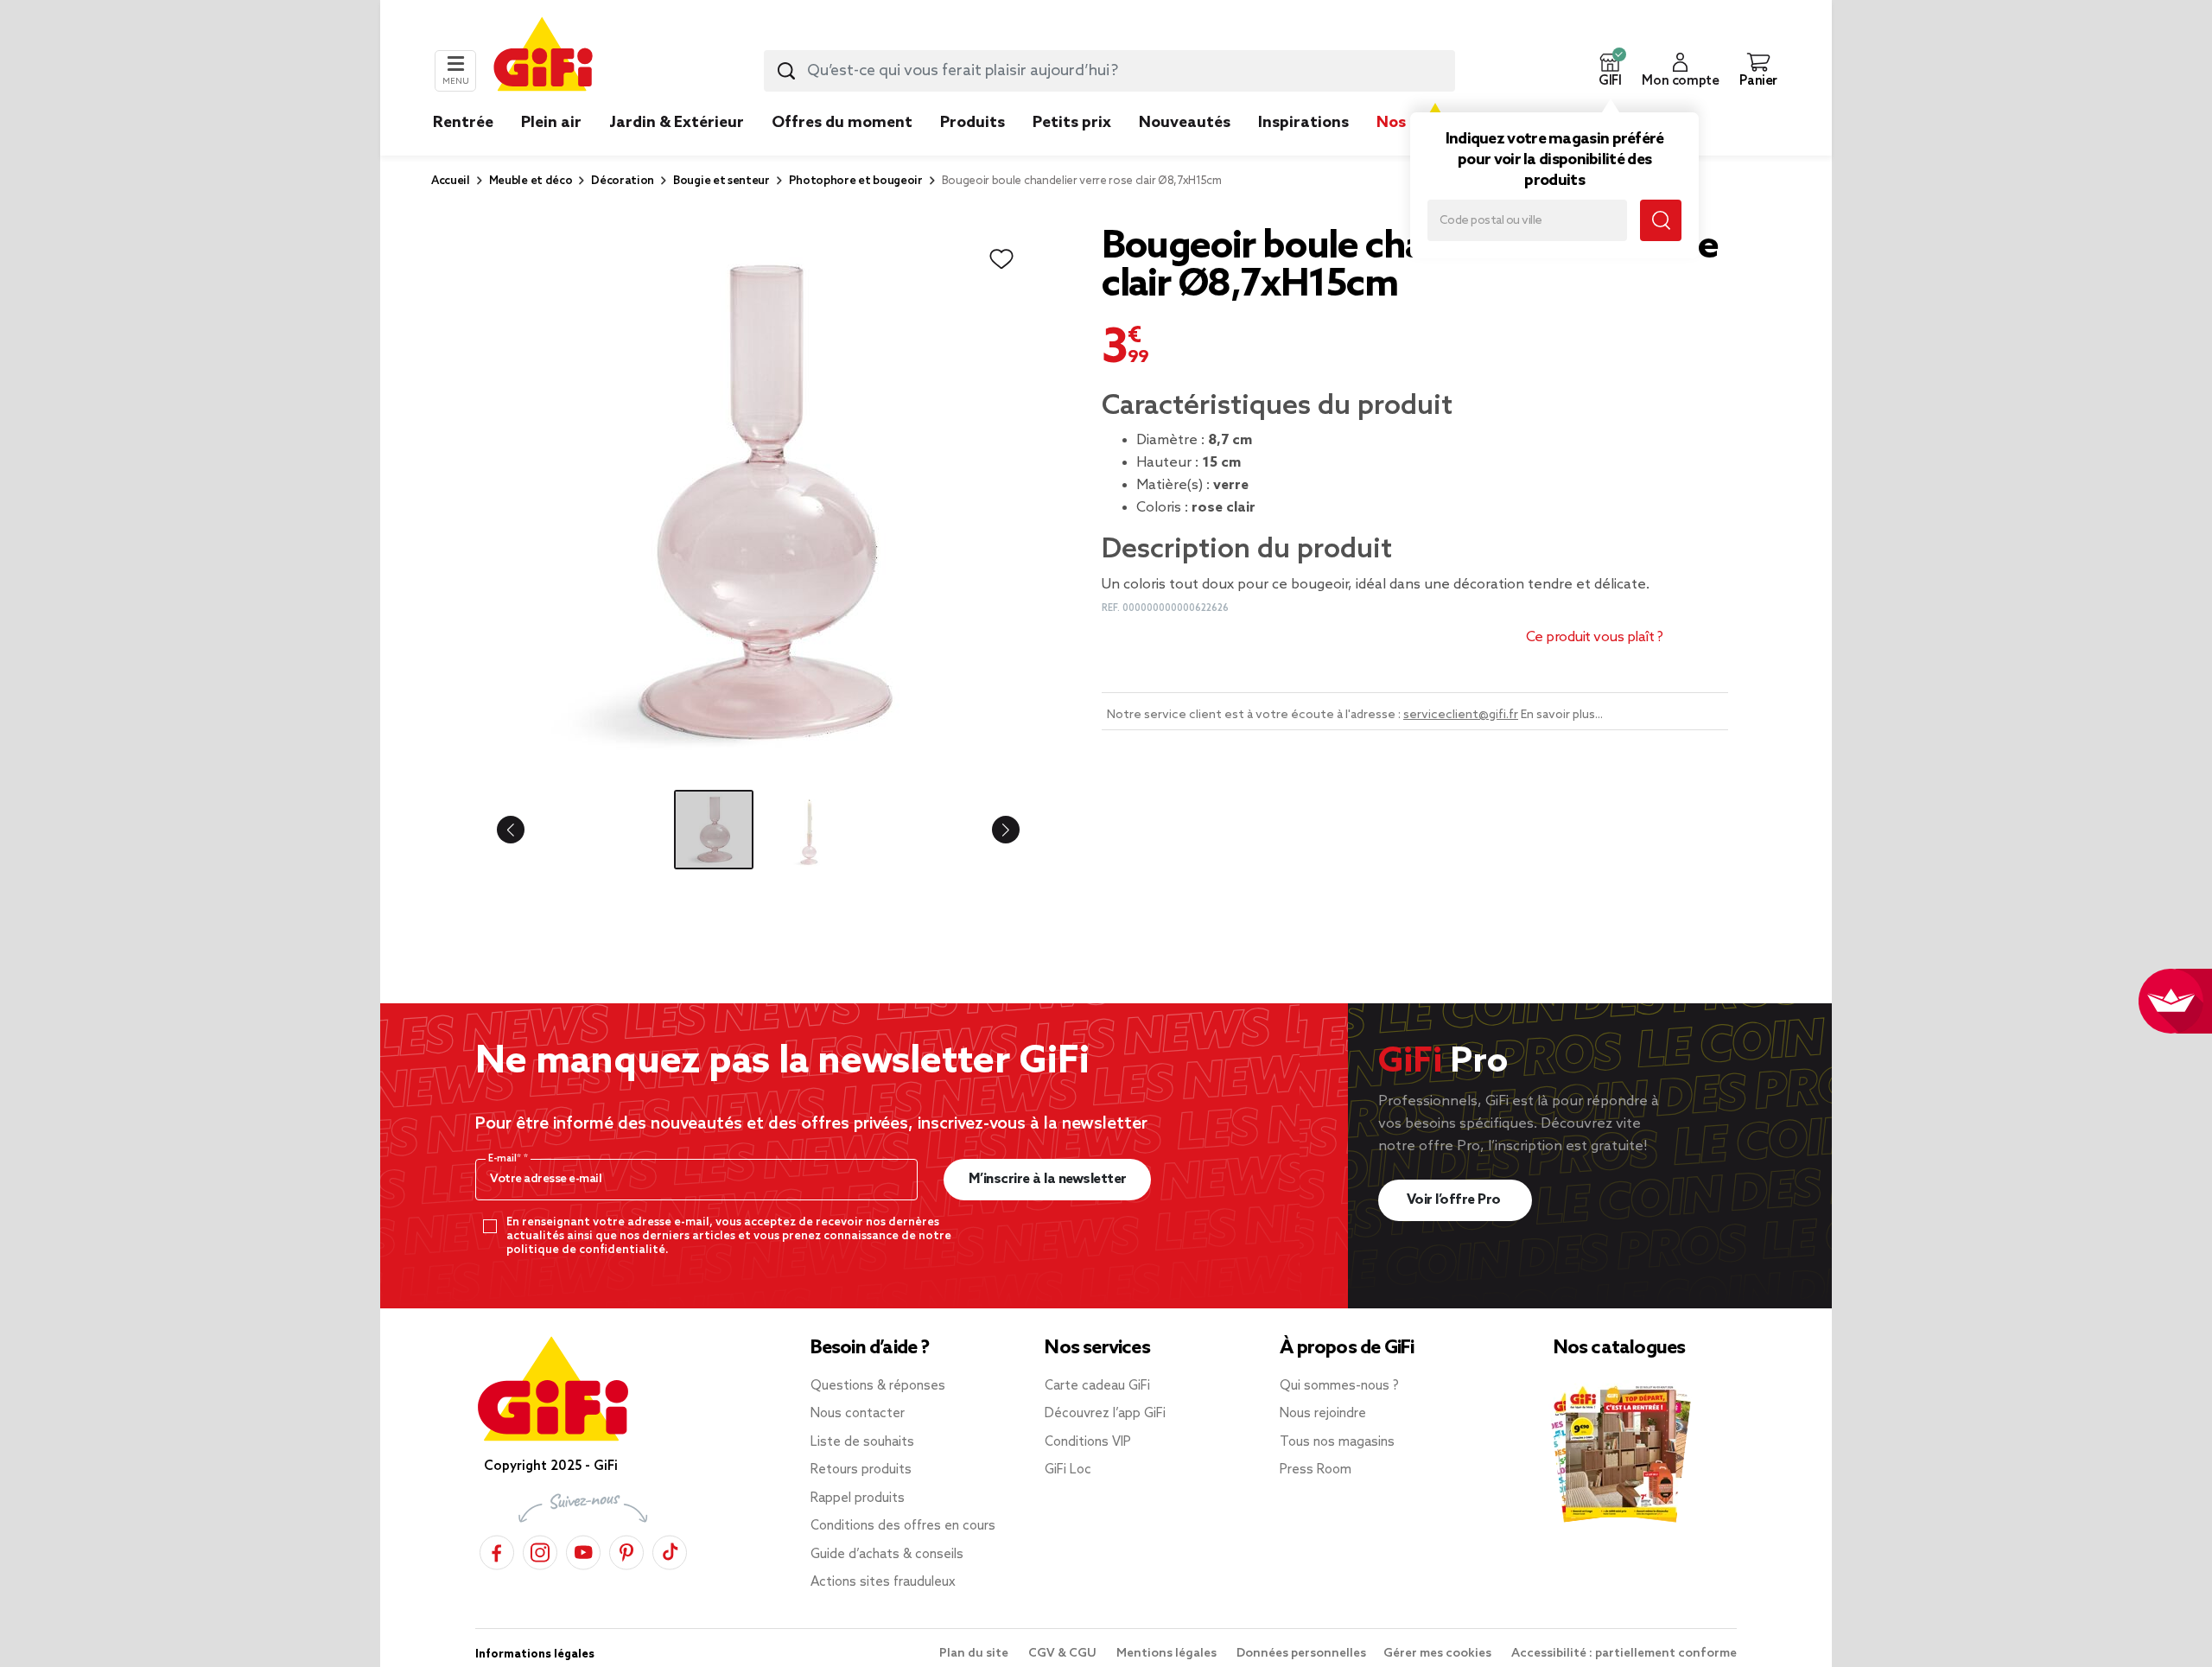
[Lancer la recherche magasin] (1661, 220)
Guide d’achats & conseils (887, 1555)
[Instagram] (540, 1550)
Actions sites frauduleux (883, 1582)
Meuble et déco (531, 181)
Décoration (623, 181)
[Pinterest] (626, 1550)
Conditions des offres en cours (903, 1526)
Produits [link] (973, 123)
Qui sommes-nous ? (1339, 1386)
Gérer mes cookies (1439, 1654)
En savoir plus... (1562, 715)
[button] (1610, 71)
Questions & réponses (878, 1386)
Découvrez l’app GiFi (1105, 1414)
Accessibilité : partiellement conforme (1624, 1654)
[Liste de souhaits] (1001, 259)
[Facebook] (497, 1550)
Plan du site (975, 1654)
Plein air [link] (551, 123)
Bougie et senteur (721, 181)
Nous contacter (858, 1414)
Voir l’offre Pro (1456, 1200)
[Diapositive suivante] (992, 830)
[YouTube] (583, 1550)
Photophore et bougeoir (856, 181)
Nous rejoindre (1323, 1414)
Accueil (451, 181)
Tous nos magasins (1337, 1442)
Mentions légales (1168, 1654)
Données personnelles (1301, 1654)
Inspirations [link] (1303, 123)
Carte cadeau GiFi (1097, 1386)
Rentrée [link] (463, 123)
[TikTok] (670, 1550)
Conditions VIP (1088, 1442)
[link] (973, 149)
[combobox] (1109, 71)
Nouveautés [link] (1185, 123)
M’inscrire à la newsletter (1048, 1179)
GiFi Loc (1068, 1470)
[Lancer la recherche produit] (786, 71)
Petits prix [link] (1072, 123)
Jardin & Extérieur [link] (677, 123)
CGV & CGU (1064, 1654)
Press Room (1316, 1470)
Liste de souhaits (862, 1442)
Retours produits (861, 1470)
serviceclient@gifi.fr (1461, 715)
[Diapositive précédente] (524, 830)
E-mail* (506, 1159)
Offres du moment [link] (842, 123)
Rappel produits (858, 1498)
